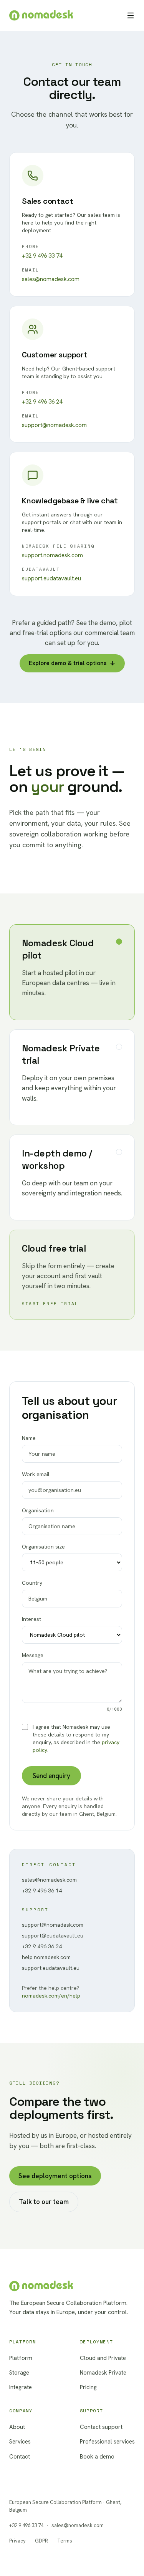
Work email (36, 1474)
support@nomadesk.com (54, 425)
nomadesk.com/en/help (51, 1996)
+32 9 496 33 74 (42, 256)
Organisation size (43, 1547)
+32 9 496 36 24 (42, 402)
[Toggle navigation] (131, 15)
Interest (31, 1619)
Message (72, 1682)
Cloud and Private (103, 2358)
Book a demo (97, 2457)
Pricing (88, 2387)
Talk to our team (44, 2202)
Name (29, 1438)
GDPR (41, 2541)
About (17, 2427)
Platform (21, 2358)
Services (20, 2442)
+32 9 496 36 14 (42, 1891)
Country (32, 1583)
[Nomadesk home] (41, 15)
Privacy (17, 2541)
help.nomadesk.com (46, 1957)
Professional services (107, 2442)
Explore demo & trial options (68, 663)
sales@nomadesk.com (51, 279)
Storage (19, 2373)
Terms (65, 2541)
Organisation (38, 1510)
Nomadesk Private (103, 2373)
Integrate (21, 2387)
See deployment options (55, 2176)
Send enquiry (51, 1776)
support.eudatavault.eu (51, 578)
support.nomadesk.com (52, 555)
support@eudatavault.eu (53, 1936)
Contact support (101, 2427)
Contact (20, 2457)
